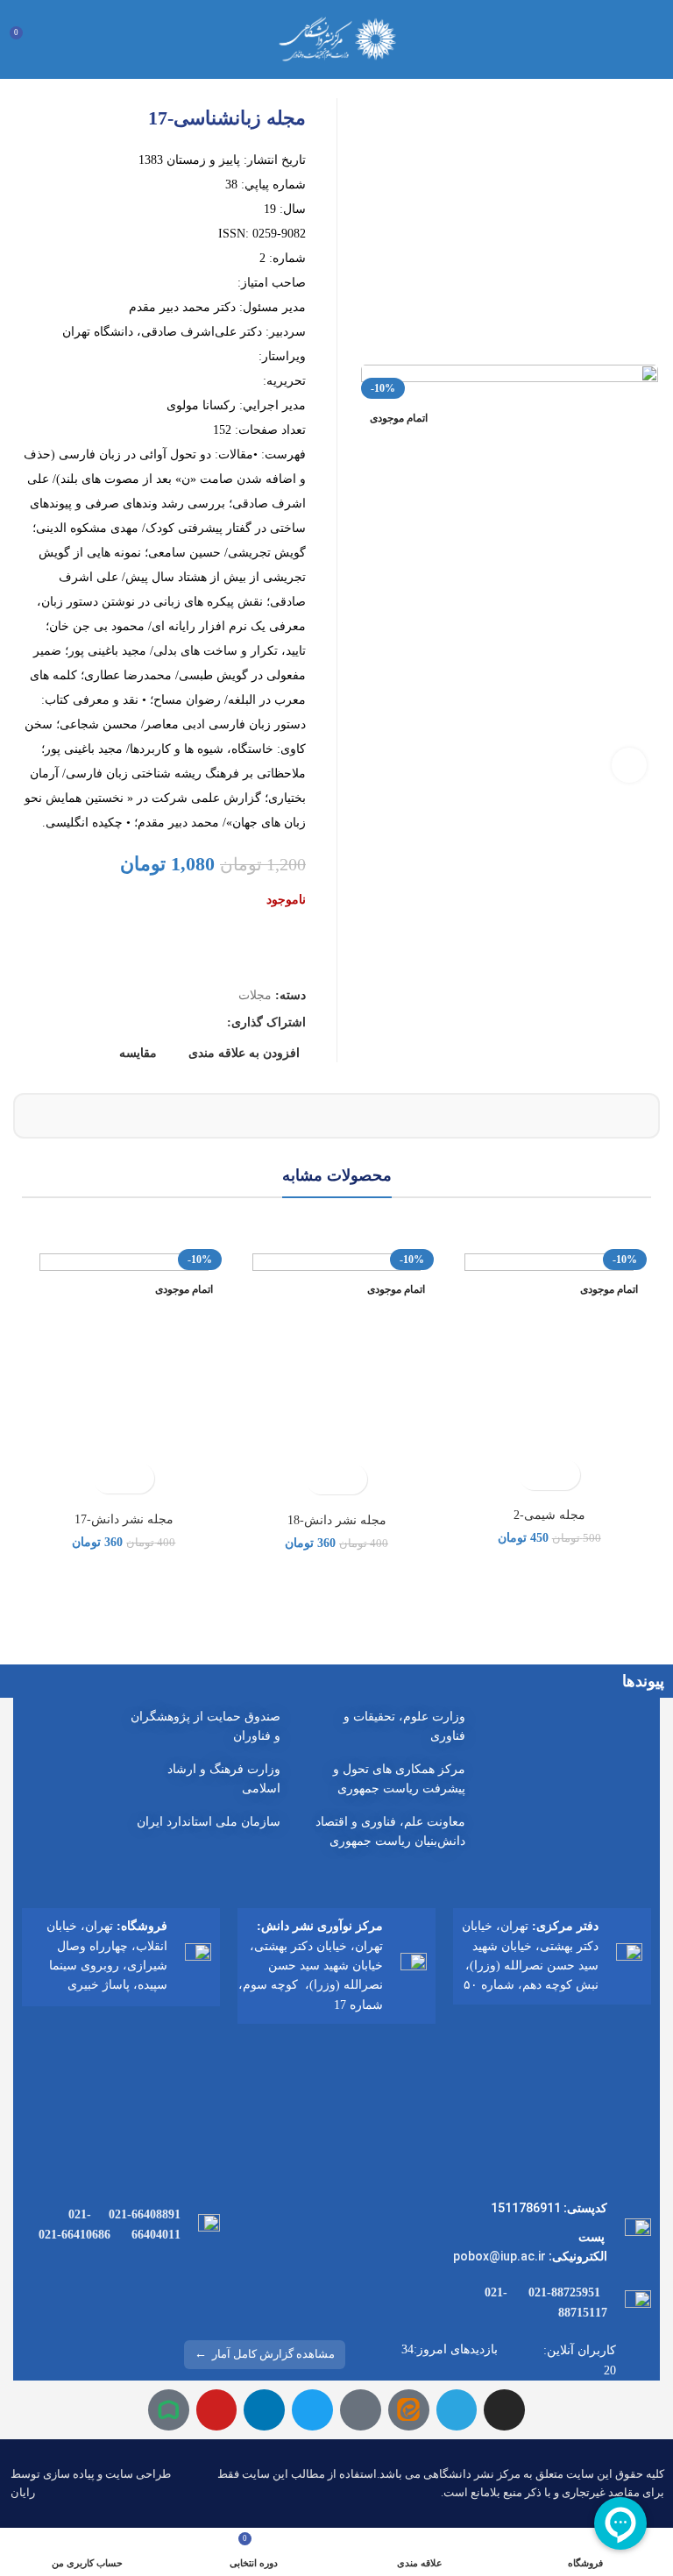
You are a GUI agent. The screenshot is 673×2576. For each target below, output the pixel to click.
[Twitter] (312, 2410)
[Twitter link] (192, 1023)
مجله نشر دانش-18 (337, 1520)
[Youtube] (217, 2410)
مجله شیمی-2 (549, 1515)
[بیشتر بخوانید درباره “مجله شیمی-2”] (565, 1475)
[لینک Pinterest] (172, 1023)
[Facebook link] (213, 1023)
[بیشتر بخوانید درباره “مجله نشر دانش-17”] (139, 1478)
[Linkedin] (264, 2410)
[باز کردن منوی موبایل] (653, 39)
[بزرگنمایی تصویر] (629, 765)
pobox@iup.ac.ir (499, 2256)
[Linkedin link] (152, 1023)
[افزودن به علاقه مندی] (534, 1475)
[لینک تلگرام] (132, 1023)
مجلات (255, 995)
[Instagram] (504, 2410)
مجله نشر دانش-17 (124, 1519)
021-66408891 (145, 2214)
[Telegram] (457, 2410)
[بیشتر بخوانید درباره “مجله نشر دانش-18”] (352, 1479)
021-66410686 (74, 2235)
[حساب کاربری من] (56, 39)
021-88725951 (564, 2292)
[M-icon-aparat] (361, 2410)
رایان (23, 2492)
